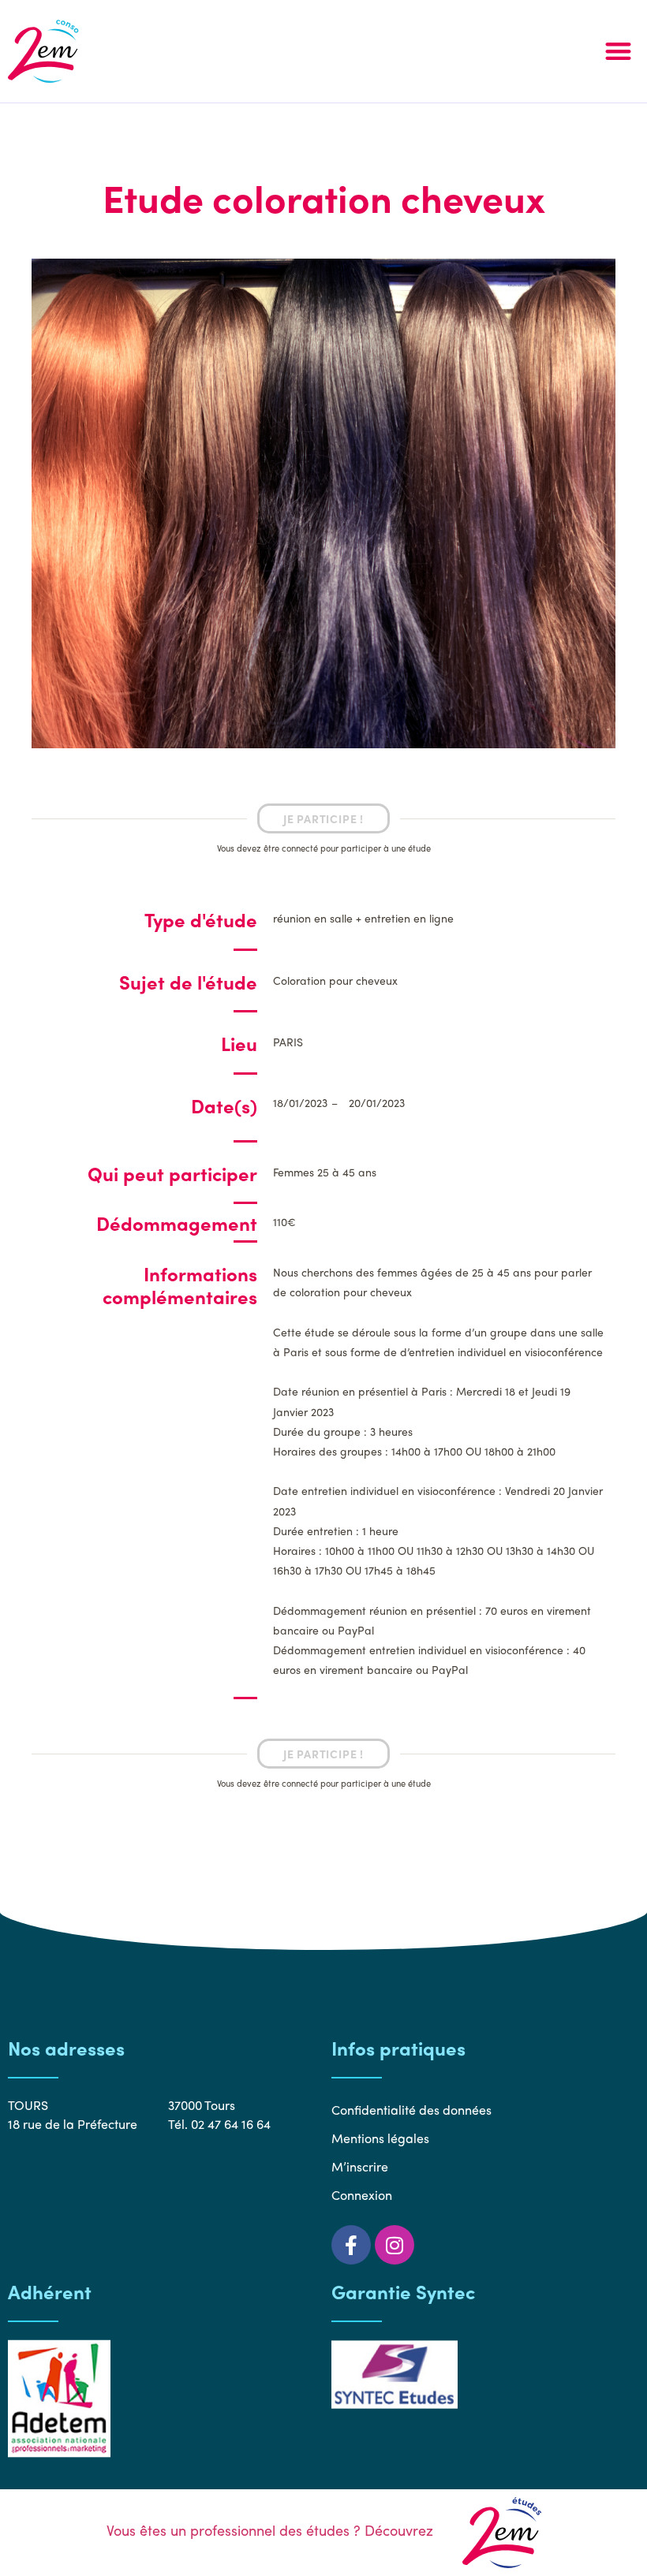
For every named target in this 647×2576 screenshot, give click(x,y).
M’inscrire (360, 2166)
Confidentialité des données (411, 2110)
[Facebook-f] (351, 2245)
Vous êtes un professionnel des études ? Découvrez (272, 2530)
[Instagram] (395, 2245)
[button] (618, 52)
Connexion (362, 2195)
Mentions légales (380, 2138)
